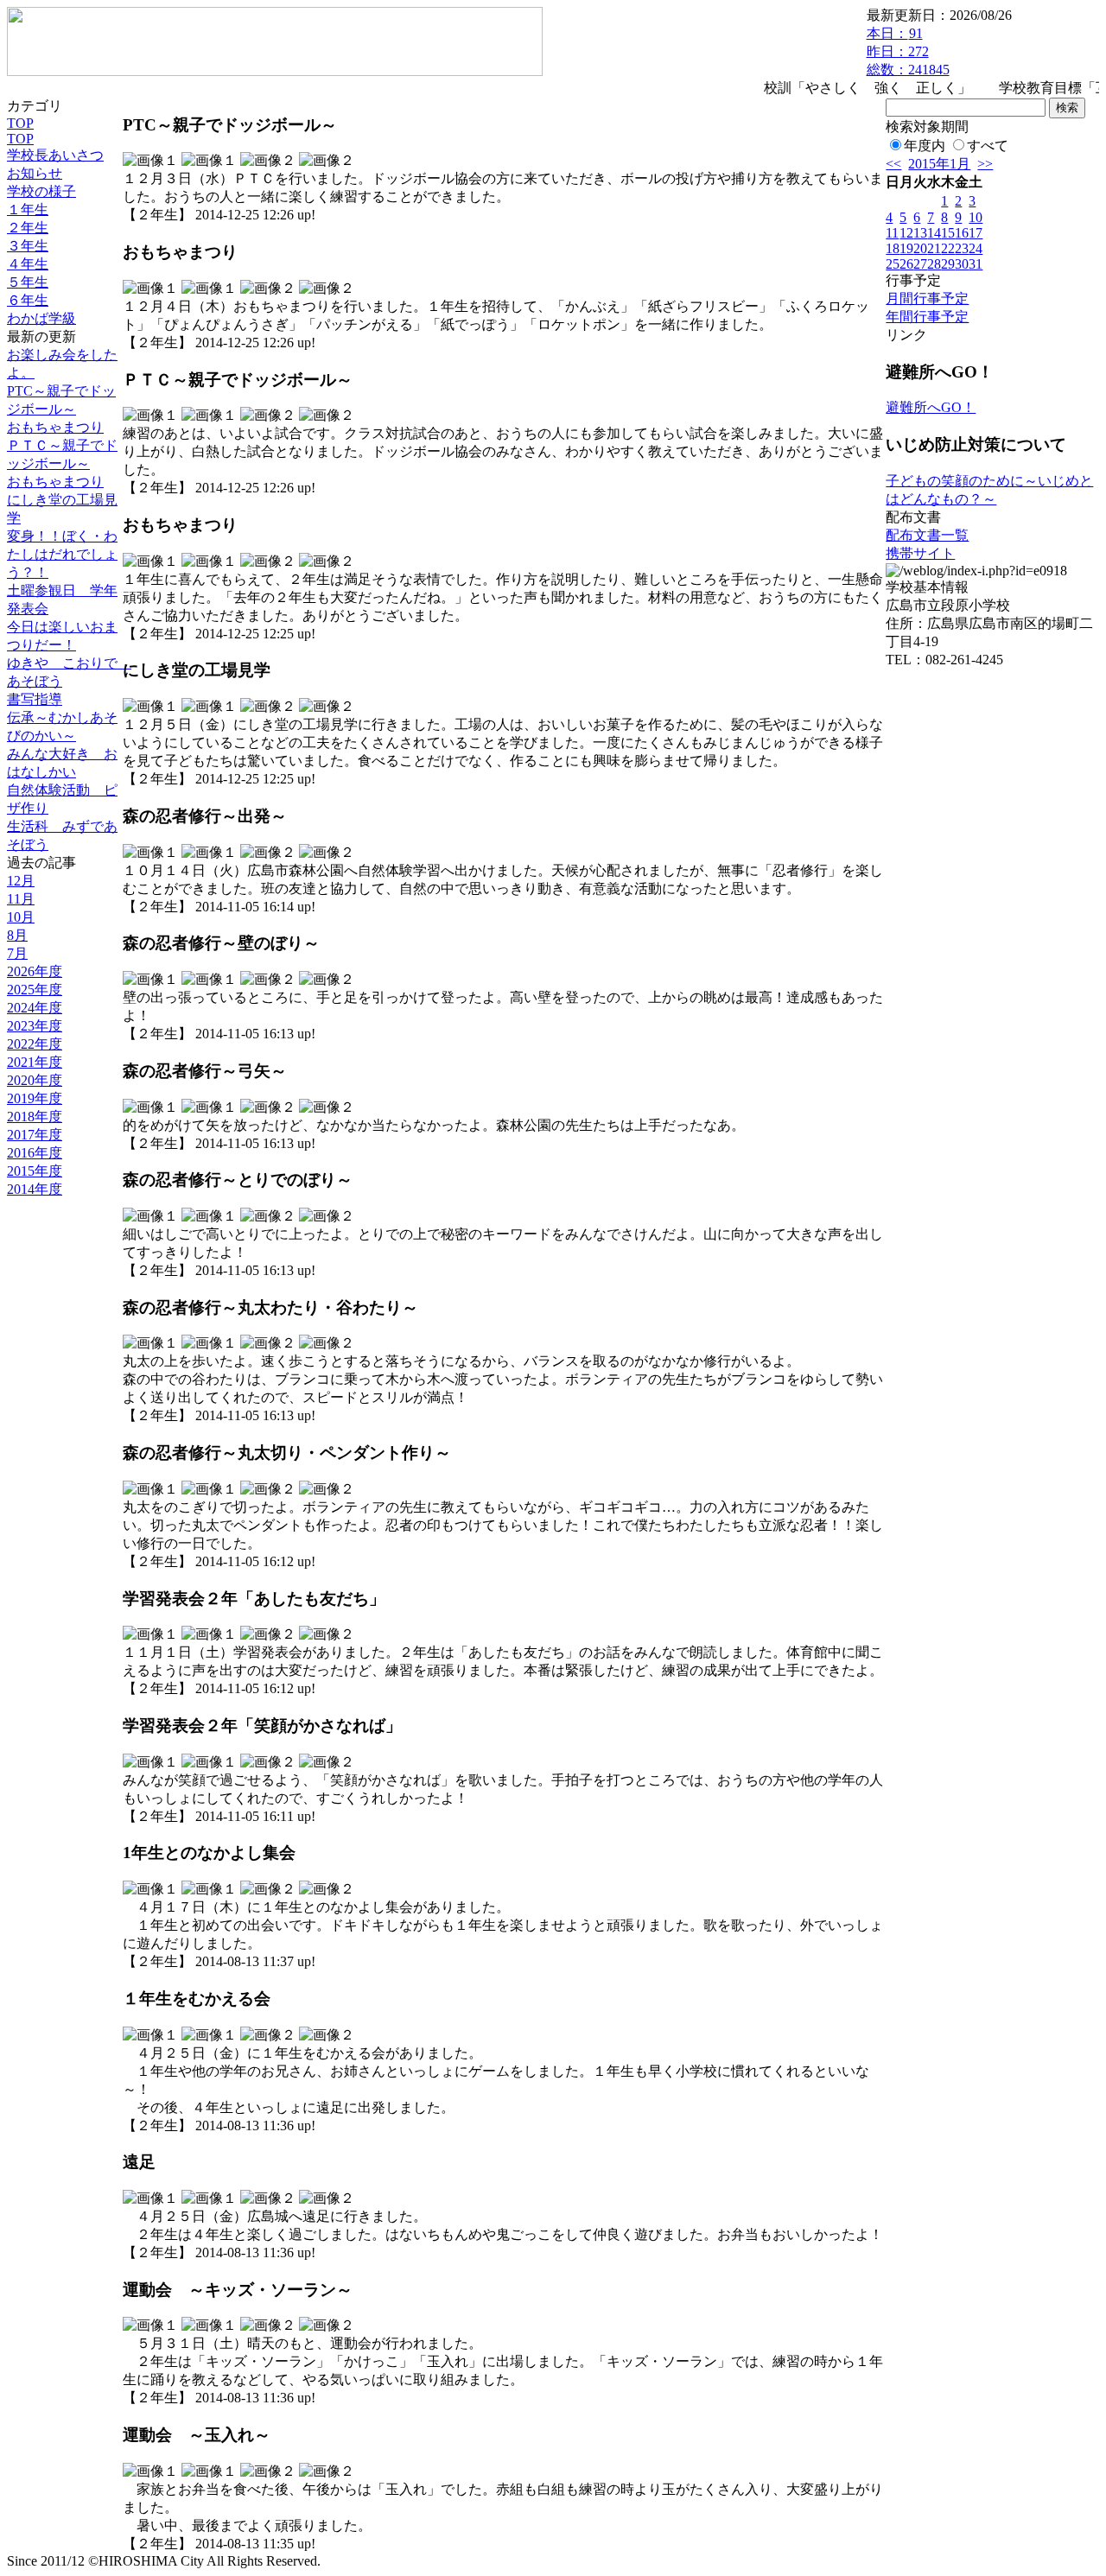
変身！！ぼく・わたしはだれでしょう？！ (62, 554)
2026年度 (35, 971)
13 (920, 233)
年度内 (925, 146)
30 (962, 264)
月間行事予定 (927, 298)
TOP (20, 123)
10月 (21, 917)
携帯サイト (920, 553)
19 (906, 248)
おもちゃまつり (55, 427)
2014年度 (35, 1189)
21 (934, 248)
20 (920, 248)
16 (962, 233)
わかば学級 (41, 318)
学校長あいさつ (55, 155)
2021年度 (35, 1062)
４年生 (28, 264)
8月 (17, 935)
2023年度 (35, 1026)
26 (906, 264)
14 (934, 233)
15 (948, 233)
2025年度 (35, 990)
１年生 (28, 209)
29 (948, 264)
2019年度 (35, 1098)
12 (906, 233)
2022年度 (35, 1044)
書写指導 (35, 699)
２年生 (28, 228)
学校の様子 (41, 191)
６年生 (28, 300)
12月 (21, 881)
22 (948, 248)
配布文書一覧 (927, 535)
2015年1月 (939, 164)
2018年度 (35, 1117)
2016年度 (35, 1153)
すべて (988, 146)
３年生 (28, 246)
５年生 (28, 282)
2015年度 (35, 1171)
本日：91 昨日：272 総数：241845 (908, 51)
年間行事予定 (927, 317)
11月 (21, 899)
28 (934, 264)
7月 (17, 953)
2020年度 (35, 1080)
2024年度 (35, 1008)
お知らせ (35, 173)
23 (962, 248)
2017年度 (35, 1135)
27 (920, 264)
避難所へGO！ (931, 407)
